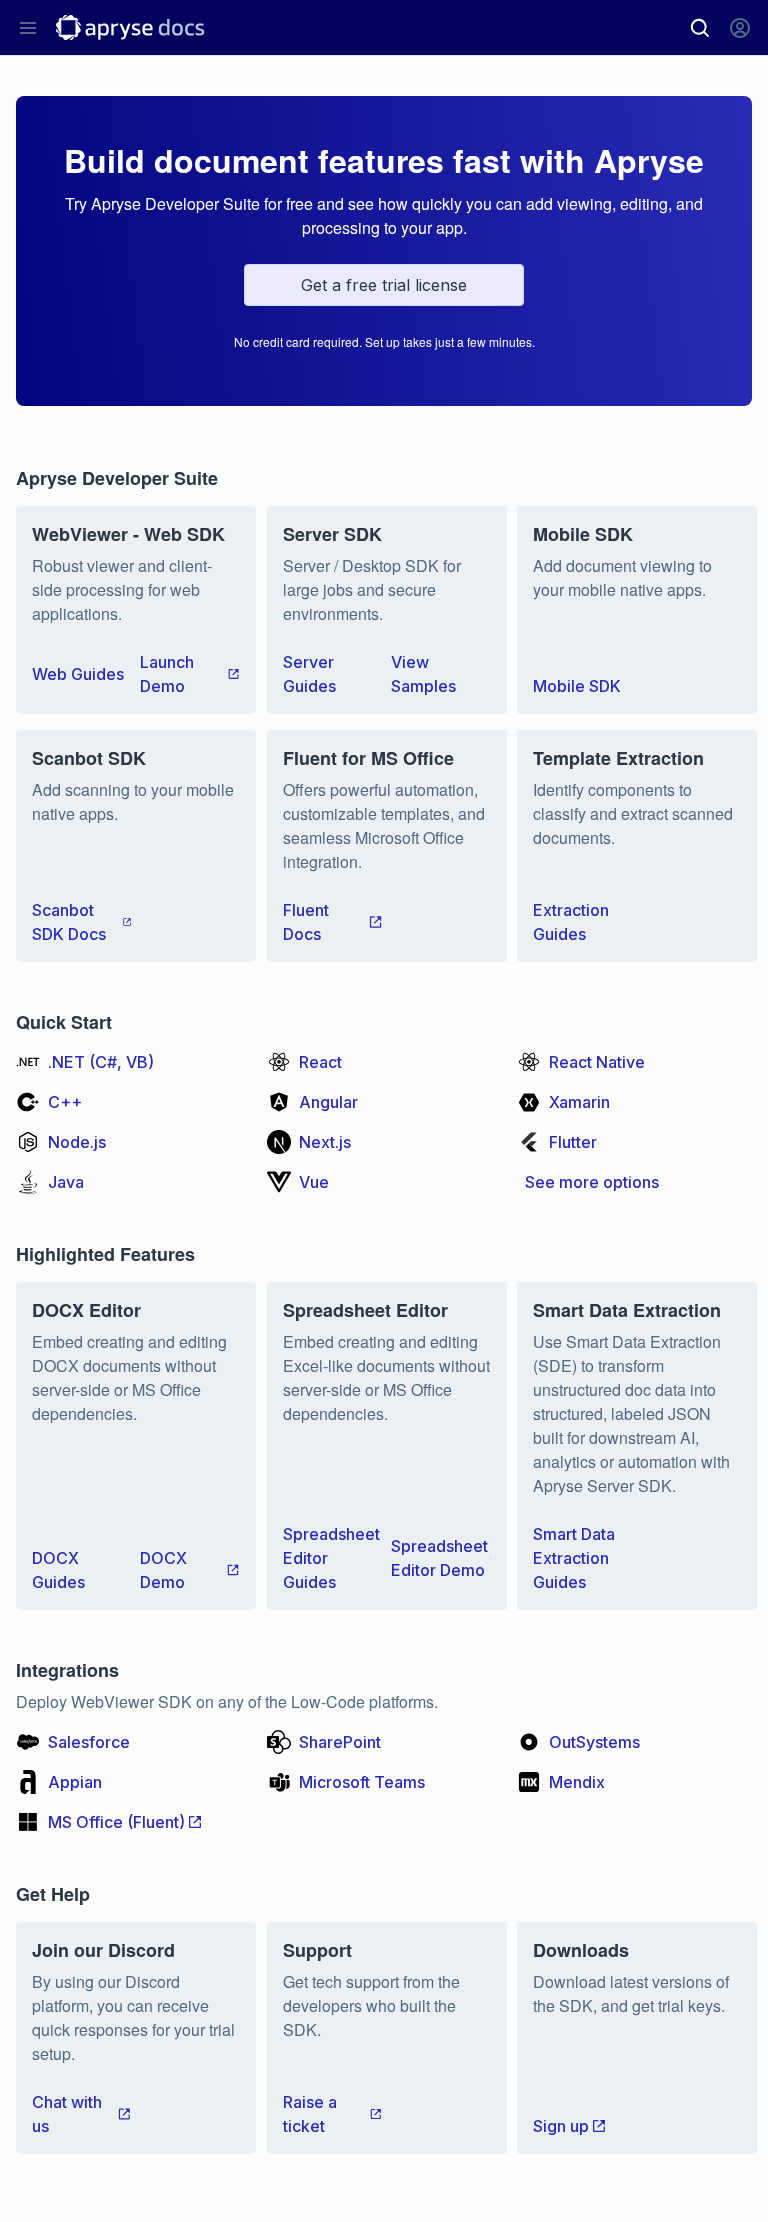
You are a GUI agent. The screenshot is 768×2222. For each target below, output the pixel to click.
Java (66, 1182)
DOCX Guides (58, 1570)
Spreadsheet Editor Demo (439, 1558)
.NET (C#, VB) (101, 1062)
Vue (314, 1182)
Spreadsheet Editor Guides (331, 1558)
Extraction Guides (571, 922)
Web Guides (78, 674)
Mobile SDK (577, 686)
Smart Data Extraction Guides (574, 1558)
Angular (328, 1102)
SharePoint (340, 1742)
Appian (75, 1782)
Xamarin (579, 1102)
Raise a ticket (310, 2114)
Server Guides (309, 674)
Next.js (325, 1142)
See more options (592, 1182)
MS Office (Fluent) (116, 1822)
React (320, 1062)
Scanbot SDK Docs (69, 922)
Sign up (561, 2126)
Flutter (573, 1142)
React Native (597, 1062)
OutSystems (594, 1742)
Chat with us (67, 2114)
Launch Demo (167, 674)
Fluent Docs (306, 922)
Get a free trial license (384, 285)
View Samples (423, 674)
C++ (65, 1102)
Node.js (77, 1142)
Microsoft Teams (362, 1782)
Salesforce (89, 1742)
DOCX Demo (163, 1570)
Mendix (577, 1782)
